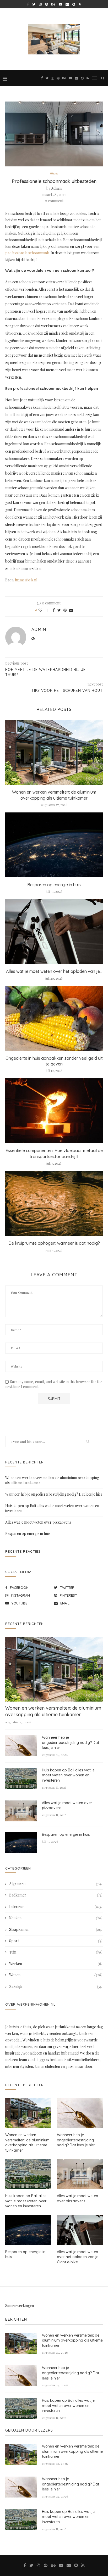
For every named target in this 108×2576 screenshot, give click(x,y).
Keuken (56, 1918)
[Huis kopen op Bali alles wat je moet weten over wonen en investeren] (21, 1778)
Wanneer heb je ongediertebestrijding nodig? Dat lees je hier (54, 1494)
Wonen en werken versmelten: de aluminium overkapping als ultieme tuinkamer (53, 1711)
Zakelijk (56, 1986)
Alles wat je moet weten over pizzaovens (38, 1522)
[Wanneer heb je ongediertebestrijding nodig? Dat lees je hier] (21, 1746)
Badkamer (56, 1895)
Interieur (56, 1907)
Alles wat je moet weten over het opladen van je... (54, 971)
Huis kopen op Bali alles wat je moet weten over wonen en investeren (68, 1775)
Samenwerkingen (20, 2306)
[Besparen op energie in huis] (54, 845)
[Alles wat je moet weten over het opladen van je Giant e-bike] (54, 931)
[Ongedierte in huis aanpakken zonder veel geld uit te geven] (54, 1018)
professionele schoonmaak (27, 253)
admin (56, 188)
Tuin (56, 1952)
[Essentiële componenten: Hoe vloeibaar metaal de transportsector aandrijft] (54, 1111)
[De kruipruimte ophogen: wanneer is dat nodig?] (54, 1203)
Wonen (54, 173)
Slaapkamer (56, 1929)
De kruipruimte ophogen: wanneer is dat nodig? (54, 1243)
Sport (56, 1941)
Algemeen (56, 1884)
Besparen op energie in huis (54, 885)
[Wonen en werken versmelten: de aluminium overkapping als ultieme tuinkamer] (54, 752)
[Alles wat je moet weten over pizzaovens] (21, 1811)
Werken (56, 1964)
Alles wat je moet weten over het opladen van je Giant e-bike (78, 2257)
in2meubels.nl (26, 580)
